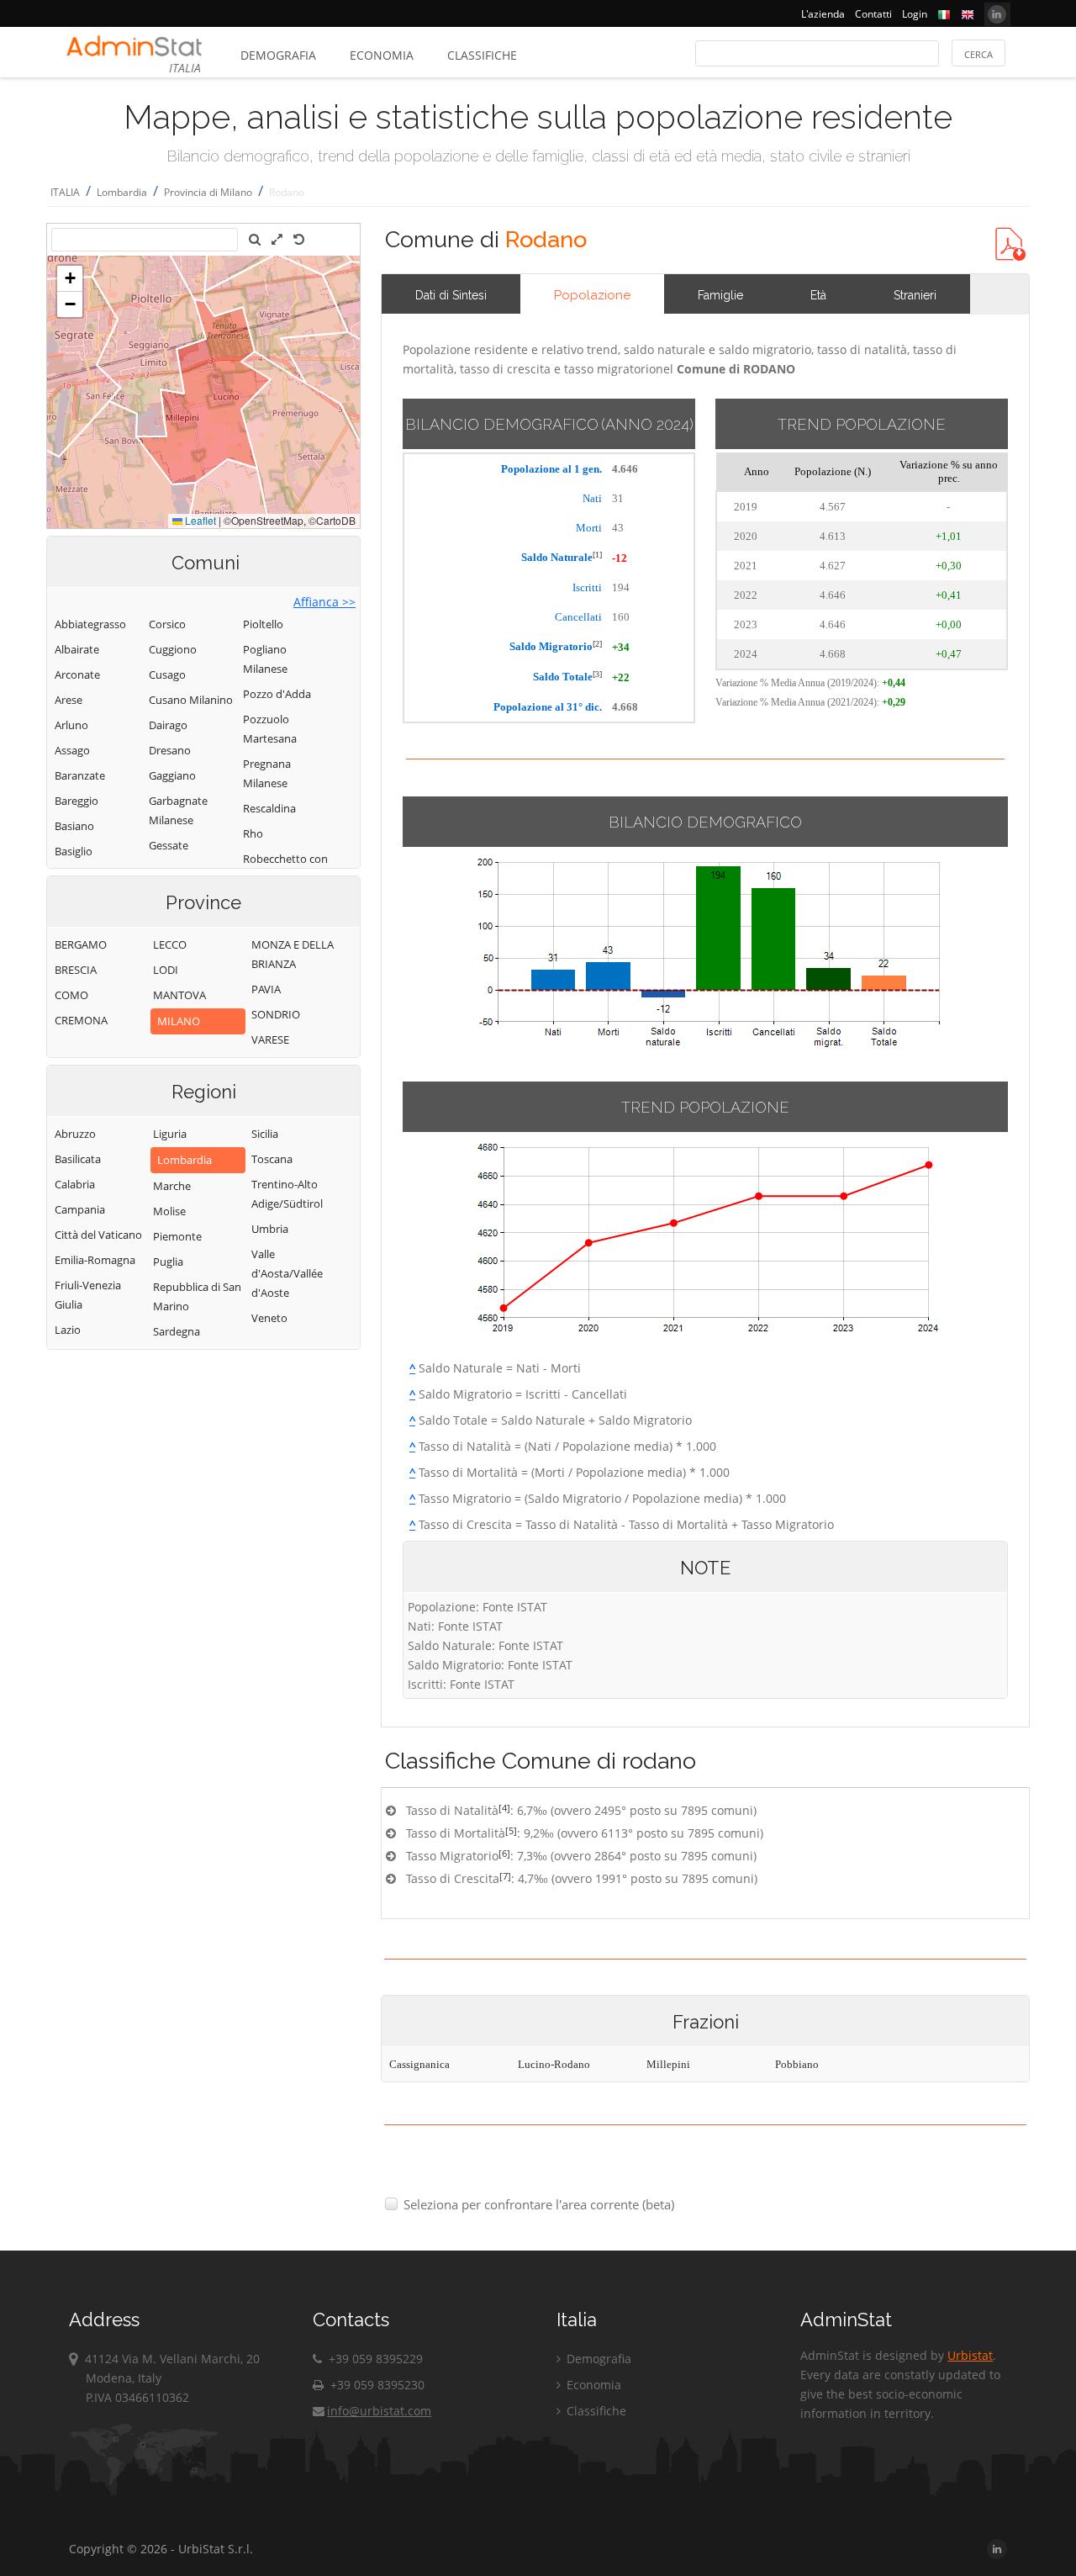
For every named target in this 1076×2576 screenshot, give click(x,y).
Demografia (278, 55)
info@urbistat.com (379, 2411)
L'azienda (823, 14)
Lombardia (122, 192)
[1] (597, 555)
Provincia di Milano (208, 192)
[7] (505, 1876)
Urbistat (970, 2355)
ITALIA (65, 192)
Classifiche (482, 55)
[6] (504, 1853)
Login (915, 14)
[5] (511, 1830)
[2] (597, 644)
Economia (382, 55)
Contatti (873, 14)
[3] (597, 674)
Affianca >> (324, 602)
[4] (504, 1808)
